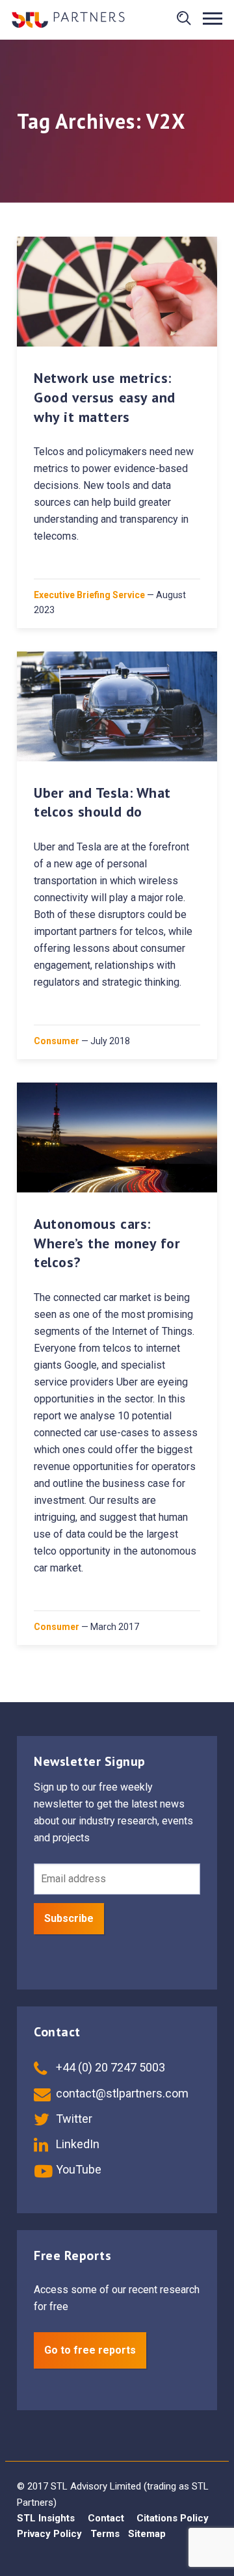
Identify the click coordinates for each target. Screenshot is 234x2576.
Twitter (73, 2119)
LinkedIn (76, 2144)
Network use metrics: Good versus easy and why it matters (105, 397)
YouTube (77, 2169)
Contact (106, 2518)
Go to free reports (90, 2350)
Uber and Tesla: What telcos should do (102, 802)
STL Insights (46, 2518)
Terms (105, 2534)
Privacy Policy (49, 2534)
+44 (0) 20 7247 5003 (109, 2067)
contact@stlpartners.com (121, 2093)
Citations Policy (173, 2518)
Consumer (57, 1041)
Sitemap (147, 2534)
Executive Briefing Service (89, 595)
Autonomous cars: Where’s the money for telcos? (107, 1243)
